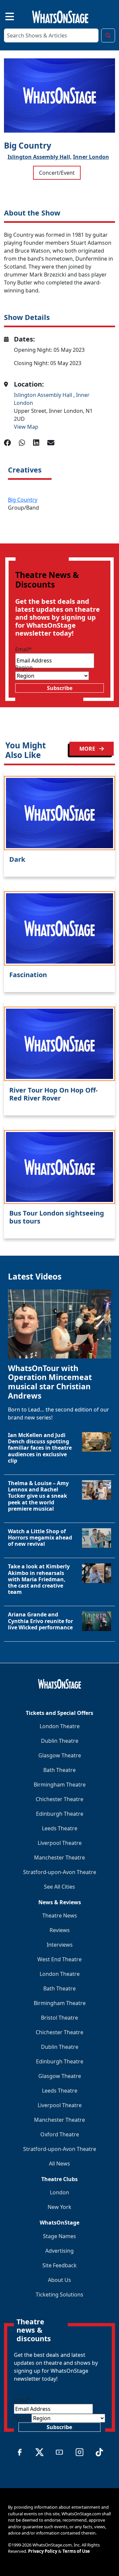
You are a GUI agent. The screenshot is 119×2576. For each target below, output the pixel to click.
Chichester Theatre (59, 1799)
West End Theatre (59, 1959)
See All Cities (59, 1887)
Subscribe (60, 688)
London (59, 2192)
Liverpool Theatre (60, 1843)
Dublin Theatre (60, 1741)
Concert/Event (57, 173)
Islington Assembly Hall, (40, 157)
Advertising (59, 2251)
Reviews (60, 1930)
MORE (88, 749)
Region (24, 667)
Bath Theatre (59, 1770)
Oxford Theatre (60, 2134)
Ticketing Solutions (59, 2294)
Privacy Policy (43, 2551)
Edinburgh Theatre (60, 1814)
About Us (59, 2280)
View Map (26, 427)
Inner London (91, 157)
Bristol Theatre (59, 2018)
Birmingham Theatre (60, 1785)
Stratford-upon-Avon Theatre (60, 1872)
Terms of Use (76, 2551)
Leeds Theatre (60, 1828)
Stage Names (59, 2236)
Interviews (60, 1945)
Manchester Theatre (59, 1857)
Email (23, 649)
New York (59, 2207)
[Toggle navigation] (4, 16)
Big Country (23, 500)
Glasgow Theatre (60, 1755)
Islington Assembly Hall (44, 395)
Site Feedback (59, 2265)
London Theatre (60, 1726)
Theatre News (60, 1916)
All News (59, 2164)
